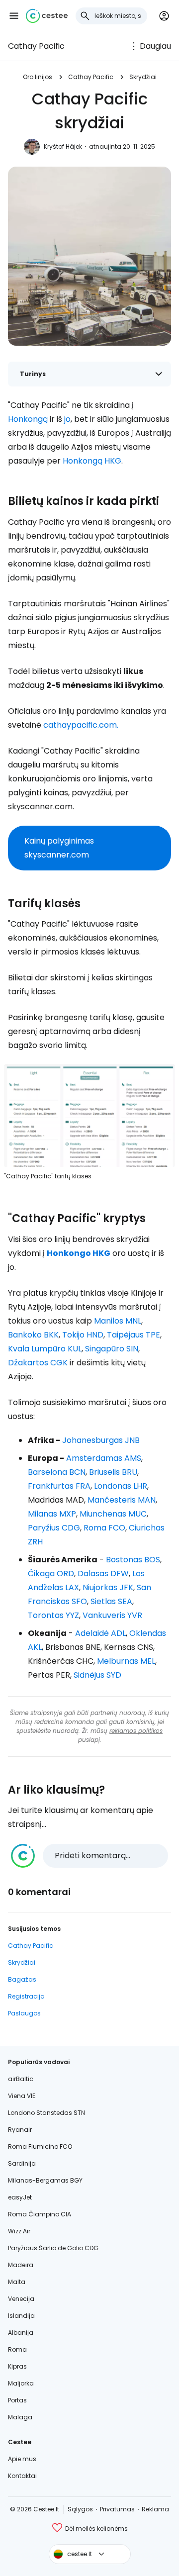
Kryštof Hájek (63, 146)
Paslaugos (24, 2013)
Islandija (21, 2316)
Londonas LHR (121, 1486)
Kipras (17, 2366)
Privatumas (117, 2509)
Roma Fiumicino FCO (40, 2147)
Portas (17, 2400)
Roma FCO (104, 1528)
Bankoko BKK (33, 1335)
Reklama (155, 2509)
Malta (17, 2282)
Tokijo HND (83, 1335)
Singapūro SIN (112, 1349)
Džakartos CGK (38, 1363)
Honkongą (28, 419)
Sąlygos (80, 2509)
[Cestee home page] (47, 16)
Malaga (20, 2417)
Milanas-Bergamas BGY (45, 2180)
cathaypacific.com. (81, 725)
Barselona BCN (57, 1472)
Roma (17, 2349)
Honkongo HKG (79, 1253)
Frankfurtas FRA (59, 1486)
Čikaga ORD (51, 1574)
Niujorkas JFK (108, 1587)
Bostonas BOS (133, 1560)
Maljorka (21, 2383)
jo (67, 419)
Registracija (26, 1996)
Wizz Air (19, 2231)
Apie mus (22, 2459)
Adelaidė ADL (100, 1633)
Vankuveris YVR (112, 1615)
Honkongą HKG (92, 461)
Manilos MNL (118, 1321)
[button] (14, 16)
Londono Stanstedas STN (46, 2113)
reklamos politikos (136, 1731)
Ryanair (20, 2130)
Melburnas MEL (126, 1661)
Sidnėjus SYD (97, 1675)
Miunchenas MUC (113, 1514)
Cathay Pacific (36, 46)
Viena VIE (22, 2096)
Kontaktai (22, 2476)
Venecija (21, 2299)
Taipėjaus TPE (134, 1335)
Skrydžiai (143, 77)
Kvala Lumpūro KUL (45, 1349)
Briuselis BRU (113, 1472)
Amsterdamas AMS (104, 1458)
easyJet (20, 2197)
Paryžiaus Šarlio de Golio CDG (53, 2248)
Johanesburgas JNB (101, 1440)
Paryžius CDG (54, 1528)
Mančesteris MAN (122, 1500)
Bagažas (22, 1979)
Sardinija (22, 2163)
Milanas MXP (52, 1514)
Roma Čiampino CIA (40, 2214)
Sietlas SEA (111, 1601)
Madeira (21, 2265)
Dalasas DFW (103, 1574)
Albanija (21, 2333)
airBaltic (21, 2079)
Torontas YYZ (53, 1615)
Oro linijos (38, 77)
